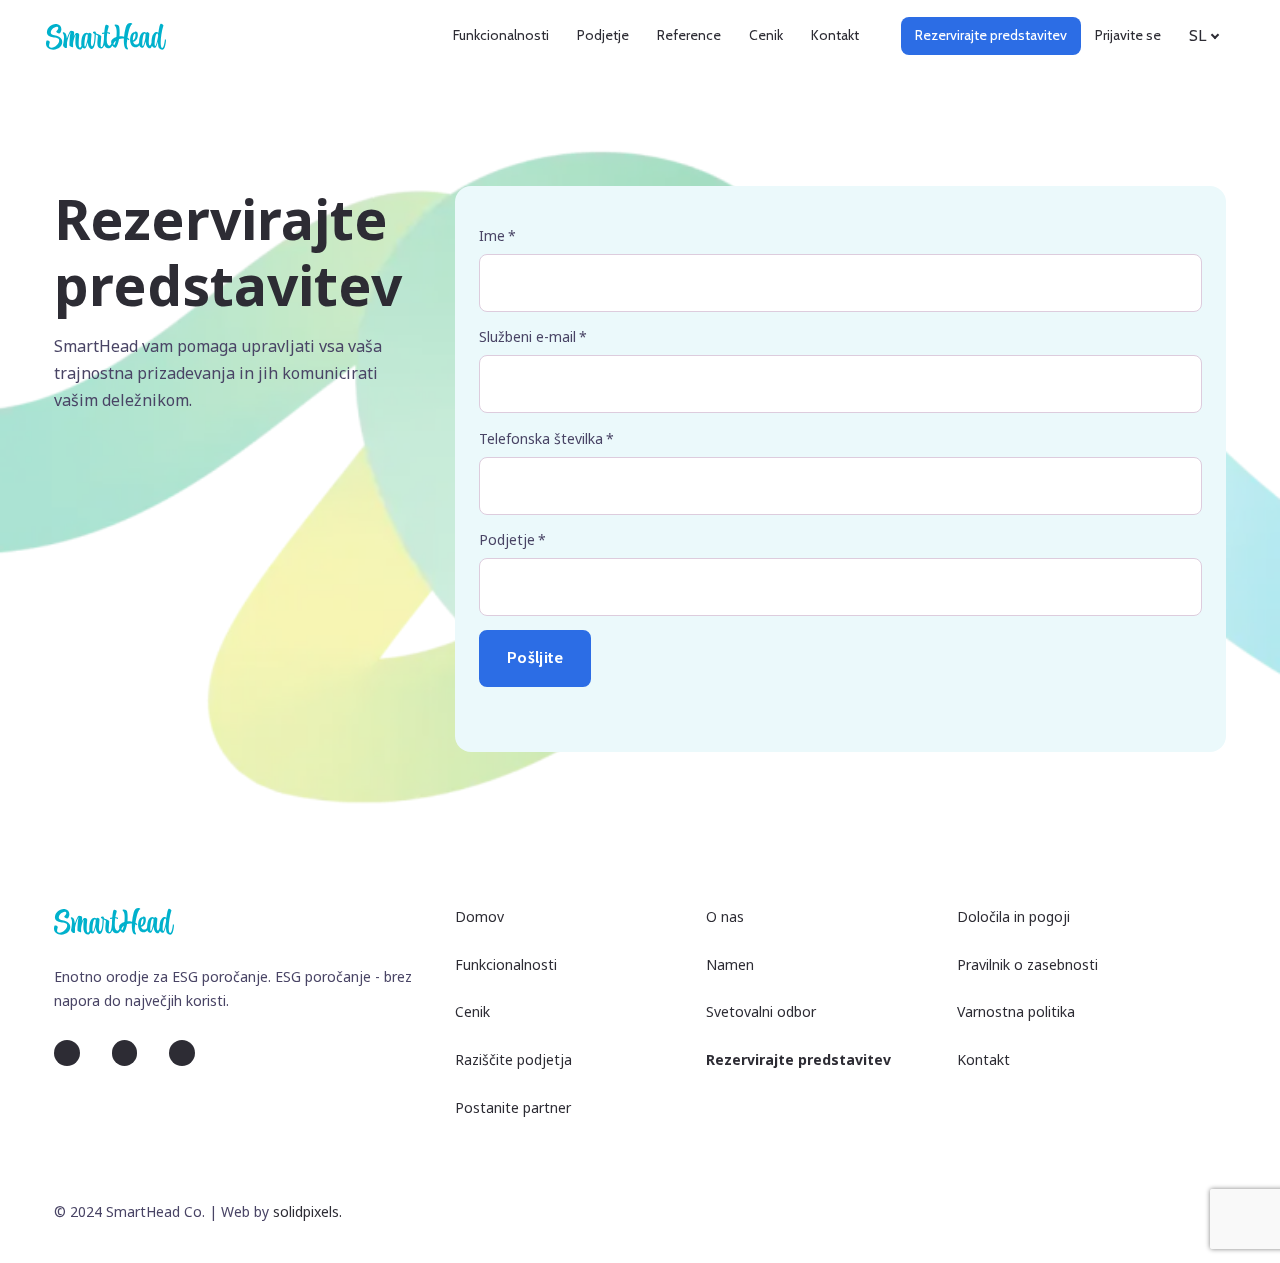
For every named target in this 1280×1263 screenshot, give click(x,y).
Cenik (472, 1011)
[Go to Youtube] (182, 1053)
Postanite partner (513, 1107)
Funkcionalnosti (506, 964)
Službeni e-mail (533, 336)
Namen (730, 964)
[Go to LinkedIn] (67, 1053)
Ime (497, 235)
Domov (479, 916)
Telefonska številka (546, 438)
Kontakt (983, 1059)
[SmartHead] (106, 36)
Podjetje (512, 539)
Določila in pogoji (1013, 916)
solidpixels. (307, 1211)
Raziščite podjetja (513, 1059)
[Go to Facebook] (125, 1053)
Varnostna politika (1016, 1011)
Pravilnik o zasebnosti (1027, 964)
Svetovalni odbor (761, 1011)
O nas (725, 916)
